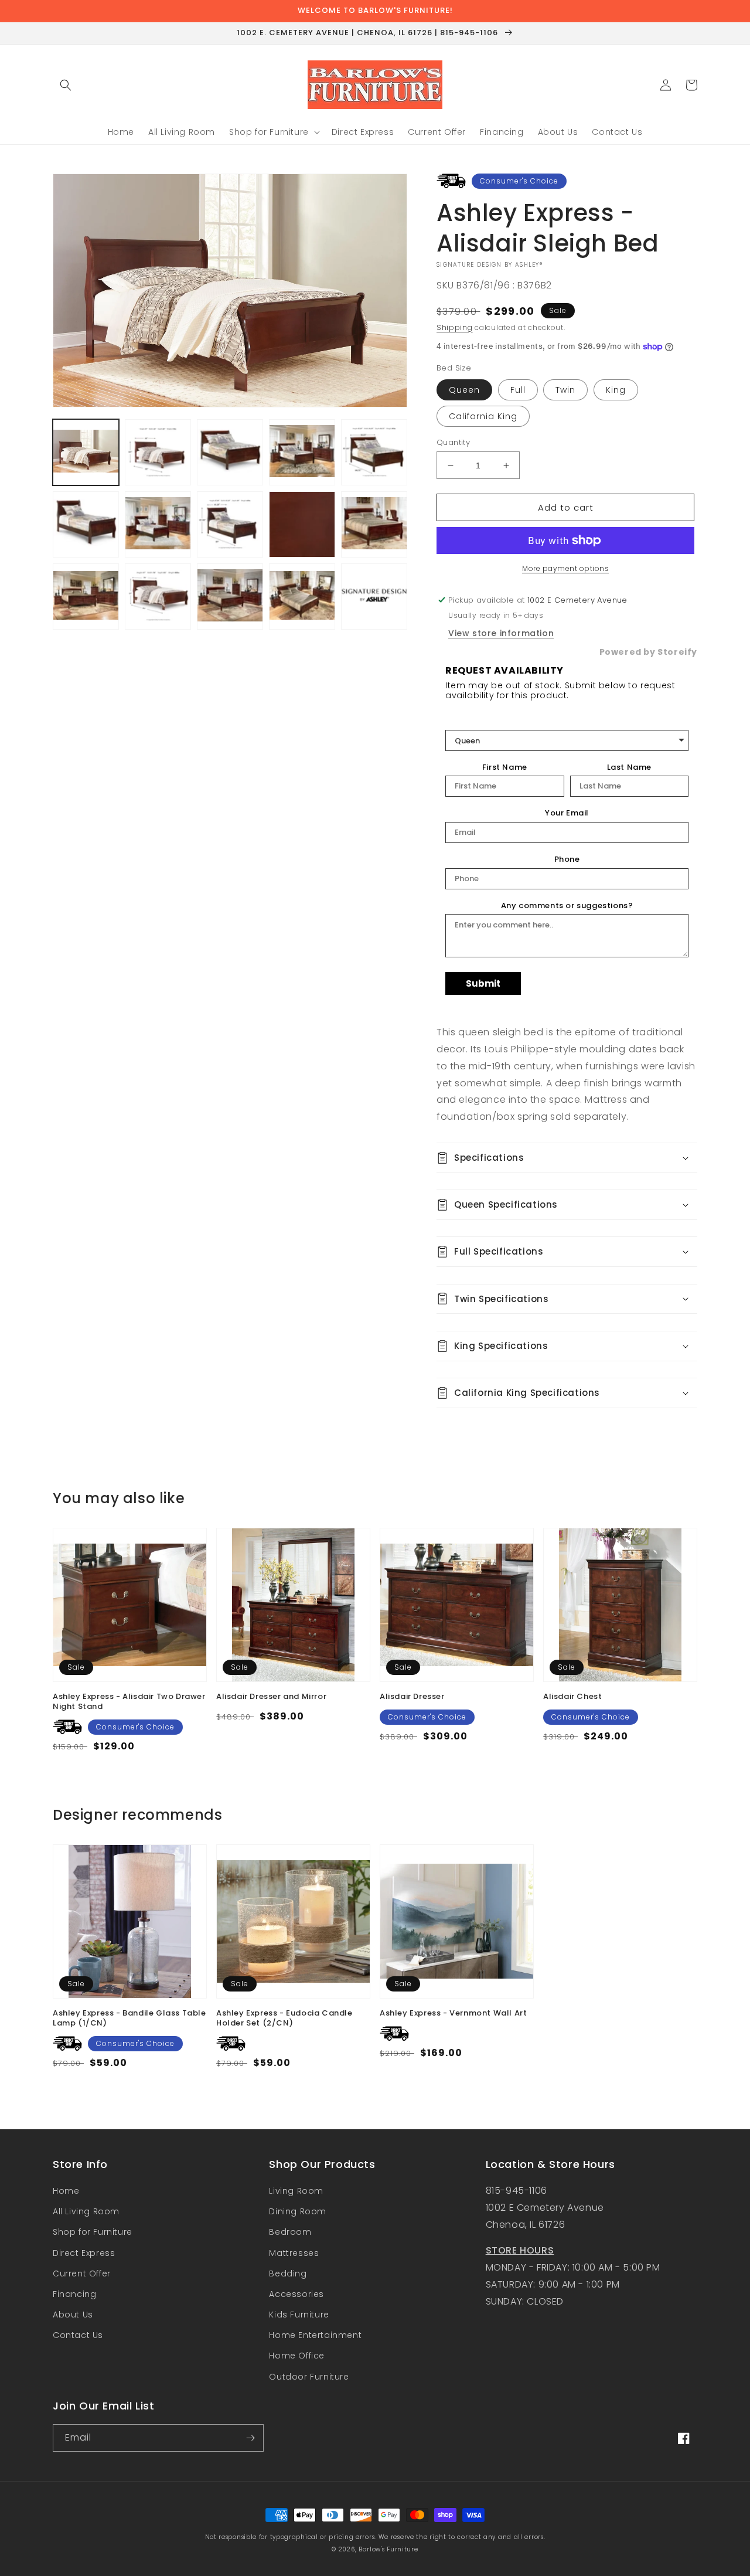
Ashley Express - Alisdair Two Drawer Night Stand (129, 1702)
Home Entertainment (315, 2335)
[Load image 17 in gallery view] (230, 597)
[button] (66, 85)
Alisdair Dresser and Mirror (271, 1697)
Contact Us (78, 2335)
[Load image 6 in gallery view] (374, 452)
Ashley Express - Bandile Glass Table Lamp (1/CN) (129, 2018)
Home (66, 2191)
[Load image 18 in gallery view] (302, 597)
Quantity (453, 442)
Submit (483, 983)
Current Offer (82, 2273)
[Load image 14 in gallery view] (86, 597)
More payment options (565, 568)
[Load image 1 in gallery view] (86, 452)
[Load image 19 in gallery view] (374, 597)
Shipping (455, 327)
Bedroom (290, 2232)
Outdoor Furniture (309, 2377)
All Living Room (86, 2211)
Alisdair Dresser (412, 1697)
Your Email (567, 813)
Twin (565, 390)
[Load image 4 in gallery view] (230, 452)
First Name (505, 767)
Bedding (288, 2273)
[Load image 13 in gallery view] (374, 524)
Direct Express (84, 2253)
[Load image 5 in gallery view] (302, 452)
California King (483, 416)
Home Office (297, 2356)
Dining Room (298, 2211)
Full (518, 390)
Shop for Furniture (93, 2232)
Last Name (629, 767)
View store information (501, 633)
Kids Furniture (299, 2315)
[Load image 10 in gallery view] (230, 524)
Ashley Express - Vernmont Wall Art (453, 2013)
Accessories (296, 2294)
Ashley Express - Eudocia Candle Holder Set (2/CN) (284, 2018)
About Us (73, 2315)
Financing (74, 2294)
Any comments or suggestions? (567, 906)
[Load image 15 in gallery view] (158, 597)
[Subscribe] (250, 2438)
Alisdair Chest (572, 1697)
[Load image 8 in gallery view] (86, 524)
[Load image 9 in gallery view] (158, 524)
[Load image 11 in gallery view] (302, 524)
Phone (567, 859)
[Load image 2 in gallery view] (158, 452)
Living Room (296, 2191)
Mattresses (294, 2253)
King (616, 390)
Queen (464, 390)
